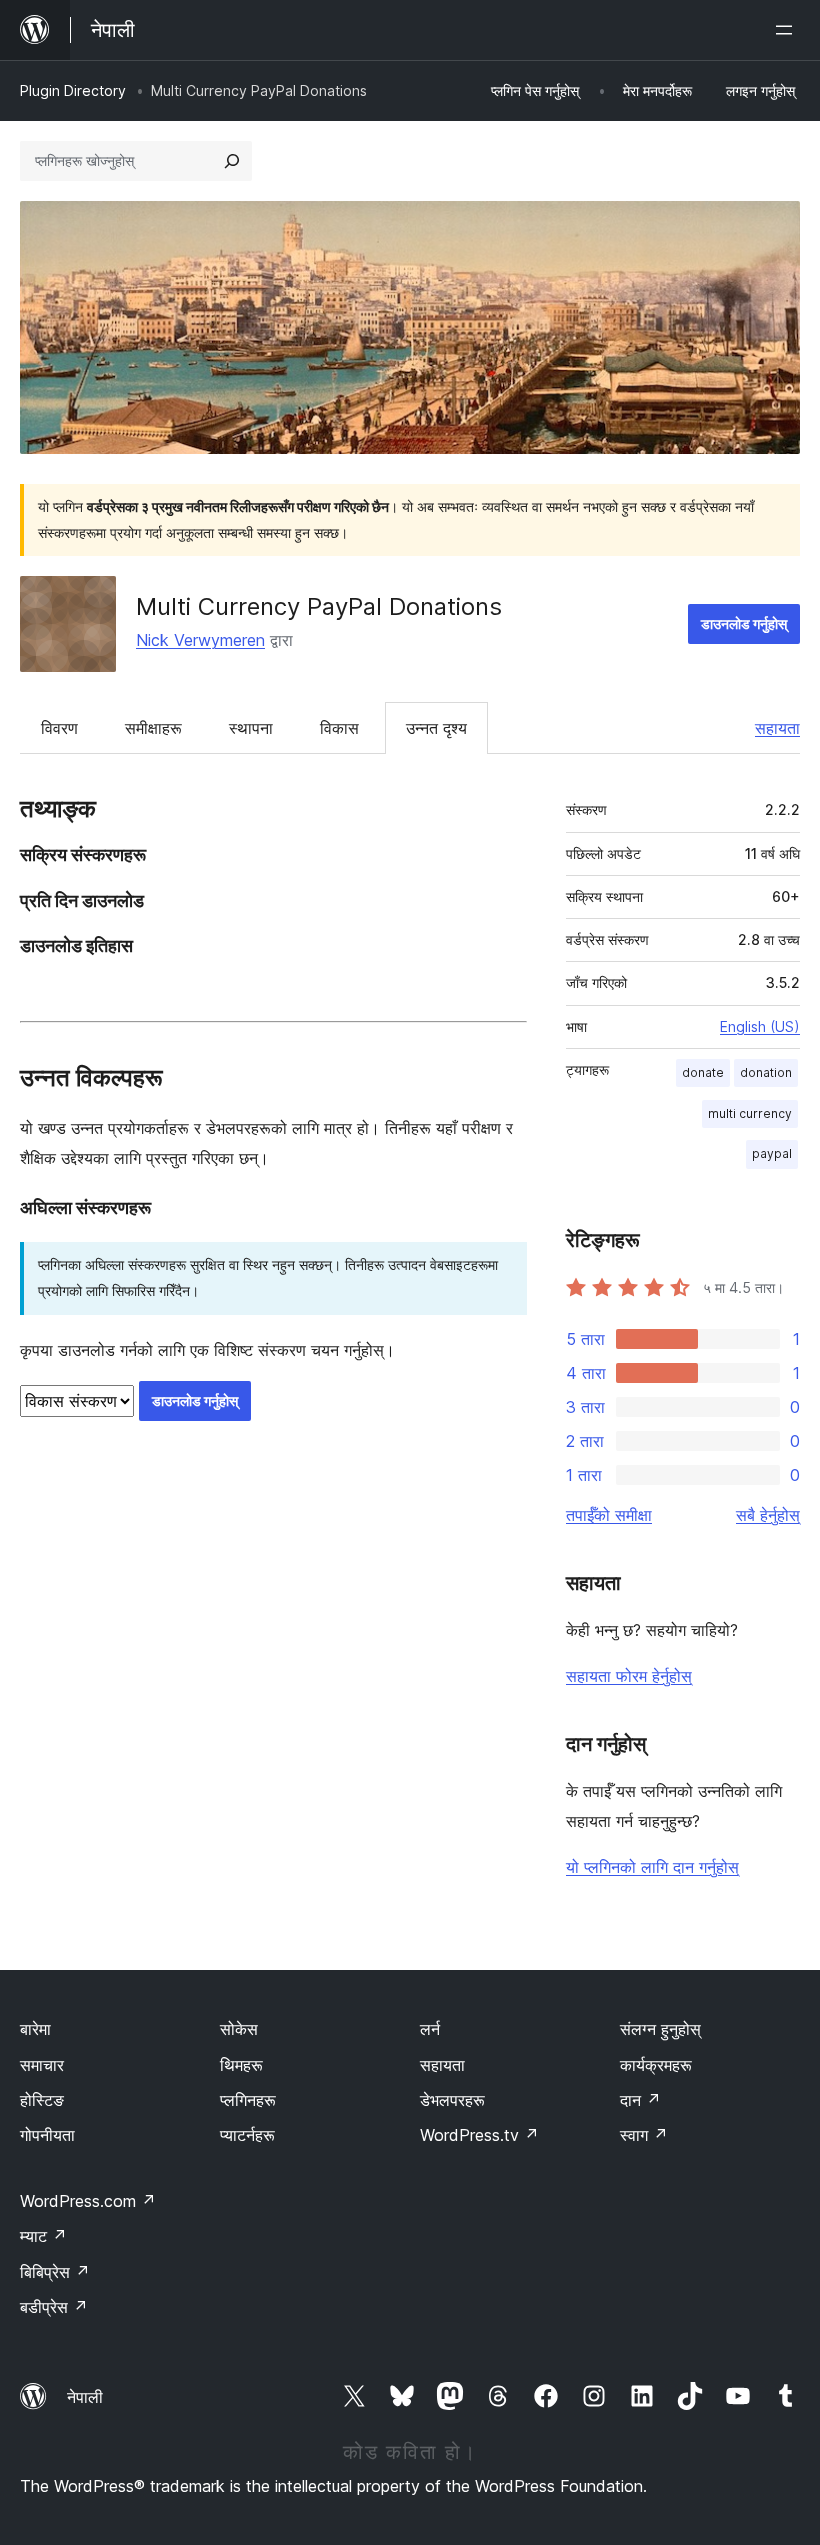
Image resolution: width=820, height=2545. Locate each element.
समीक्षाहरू (153, 728)
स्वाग (644, 2135)
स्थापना (251, 728)
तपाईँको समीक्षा (609, 1515)
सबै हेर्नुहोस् (768, 1515)
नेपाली (85, 2397)
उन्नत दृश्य (436, 728)
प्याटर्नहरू (247, 2135)
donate (703, 1072)
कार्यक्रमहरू (656, 2065)
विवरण (59, 728)
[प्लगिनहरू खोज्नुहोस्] (232, 161)
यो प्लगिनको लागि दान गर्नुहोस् (652, 1867)
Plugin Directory (73, 90)
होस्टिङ (42, 2100)
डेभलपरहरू (452, 2100)
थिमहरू (241, 2065)
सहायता (777, 728)
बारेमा (35, 2029)
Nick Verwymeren (200, 640)
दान (640, 2100)
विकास (339, 728)
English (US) (760, 1026)
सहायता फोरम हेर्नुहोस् (629, 1676)
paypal (772, 1153)
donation (766, 1072)
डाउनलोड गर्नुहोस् (744, 623)
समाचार (42, 2065)
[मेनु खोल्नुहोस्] (788, 30)
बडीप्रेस (54, 2307)
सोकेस (239, 2029)
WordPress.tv (479, 2135)
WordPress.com (88, 2201)
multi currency (750, 1113)
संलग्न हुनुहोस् (660, 2029)
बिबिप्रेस (55, 2272)
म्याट (43, 2236)
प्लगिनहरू (248, 2100)
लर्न (430, 2029)
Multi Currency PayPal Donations (319, 606)
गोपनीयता (47, 2135)
